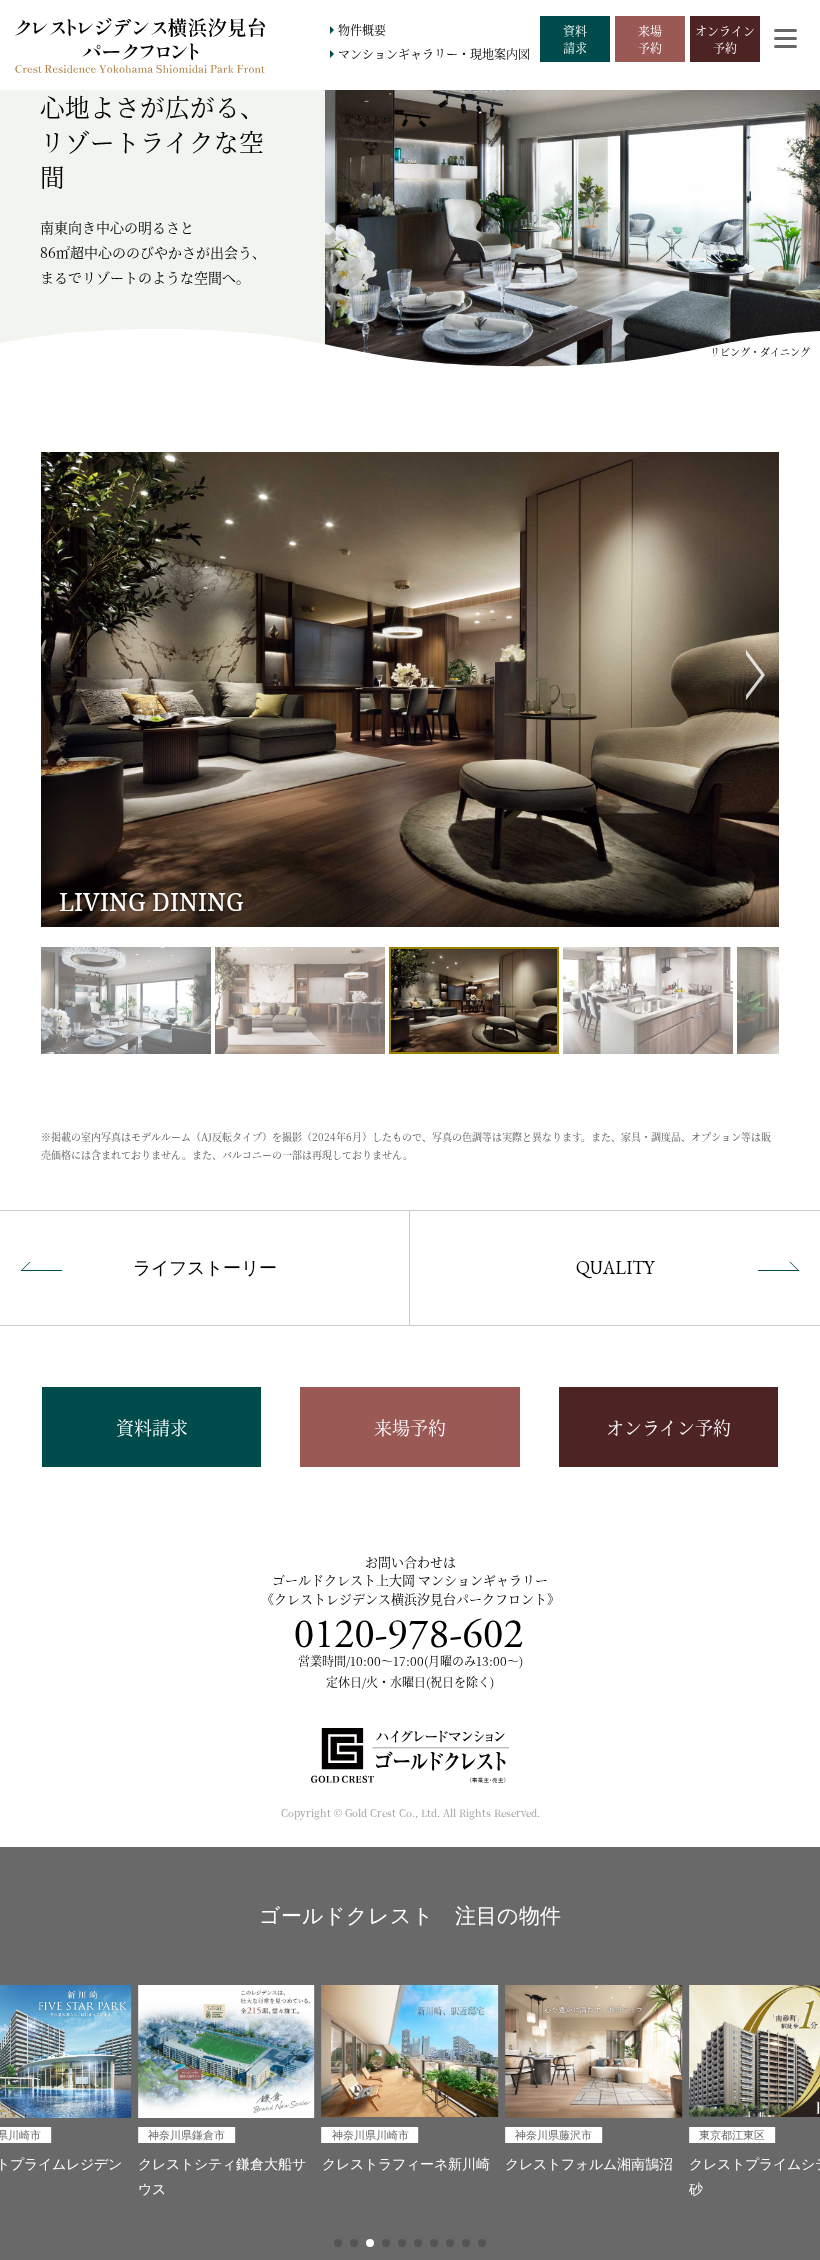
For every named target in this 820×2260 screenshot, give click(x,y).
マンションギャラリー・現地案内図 (434, 53)
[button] (338, 2243)
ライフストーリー (205, 1267)
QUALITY (615, 1267)
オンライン (725, 39)
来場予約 (410, 1427)
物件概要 (362, 29)
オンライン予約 (668, 1427)
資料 (575, 39)
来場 (650, 39)
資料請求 (152, 1427)
